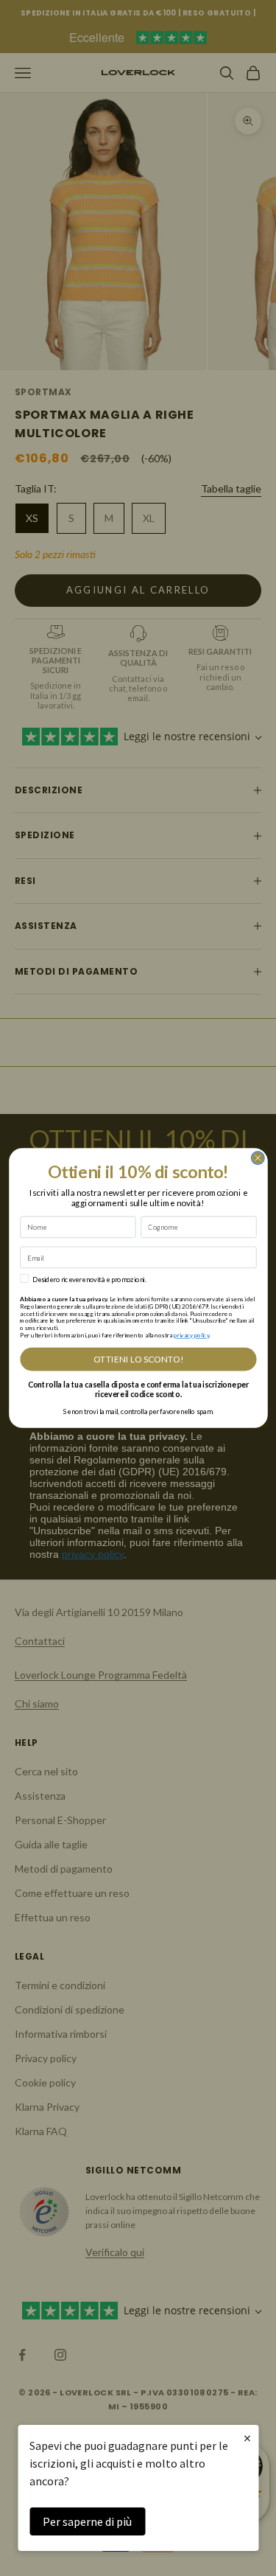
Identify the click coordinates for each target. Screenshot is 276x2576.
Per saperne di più (87, 2521)
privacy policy (191, 1335)
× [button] (247, 2438)
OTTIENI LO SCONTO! (138, 1360)
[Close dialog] (258, 1158)
